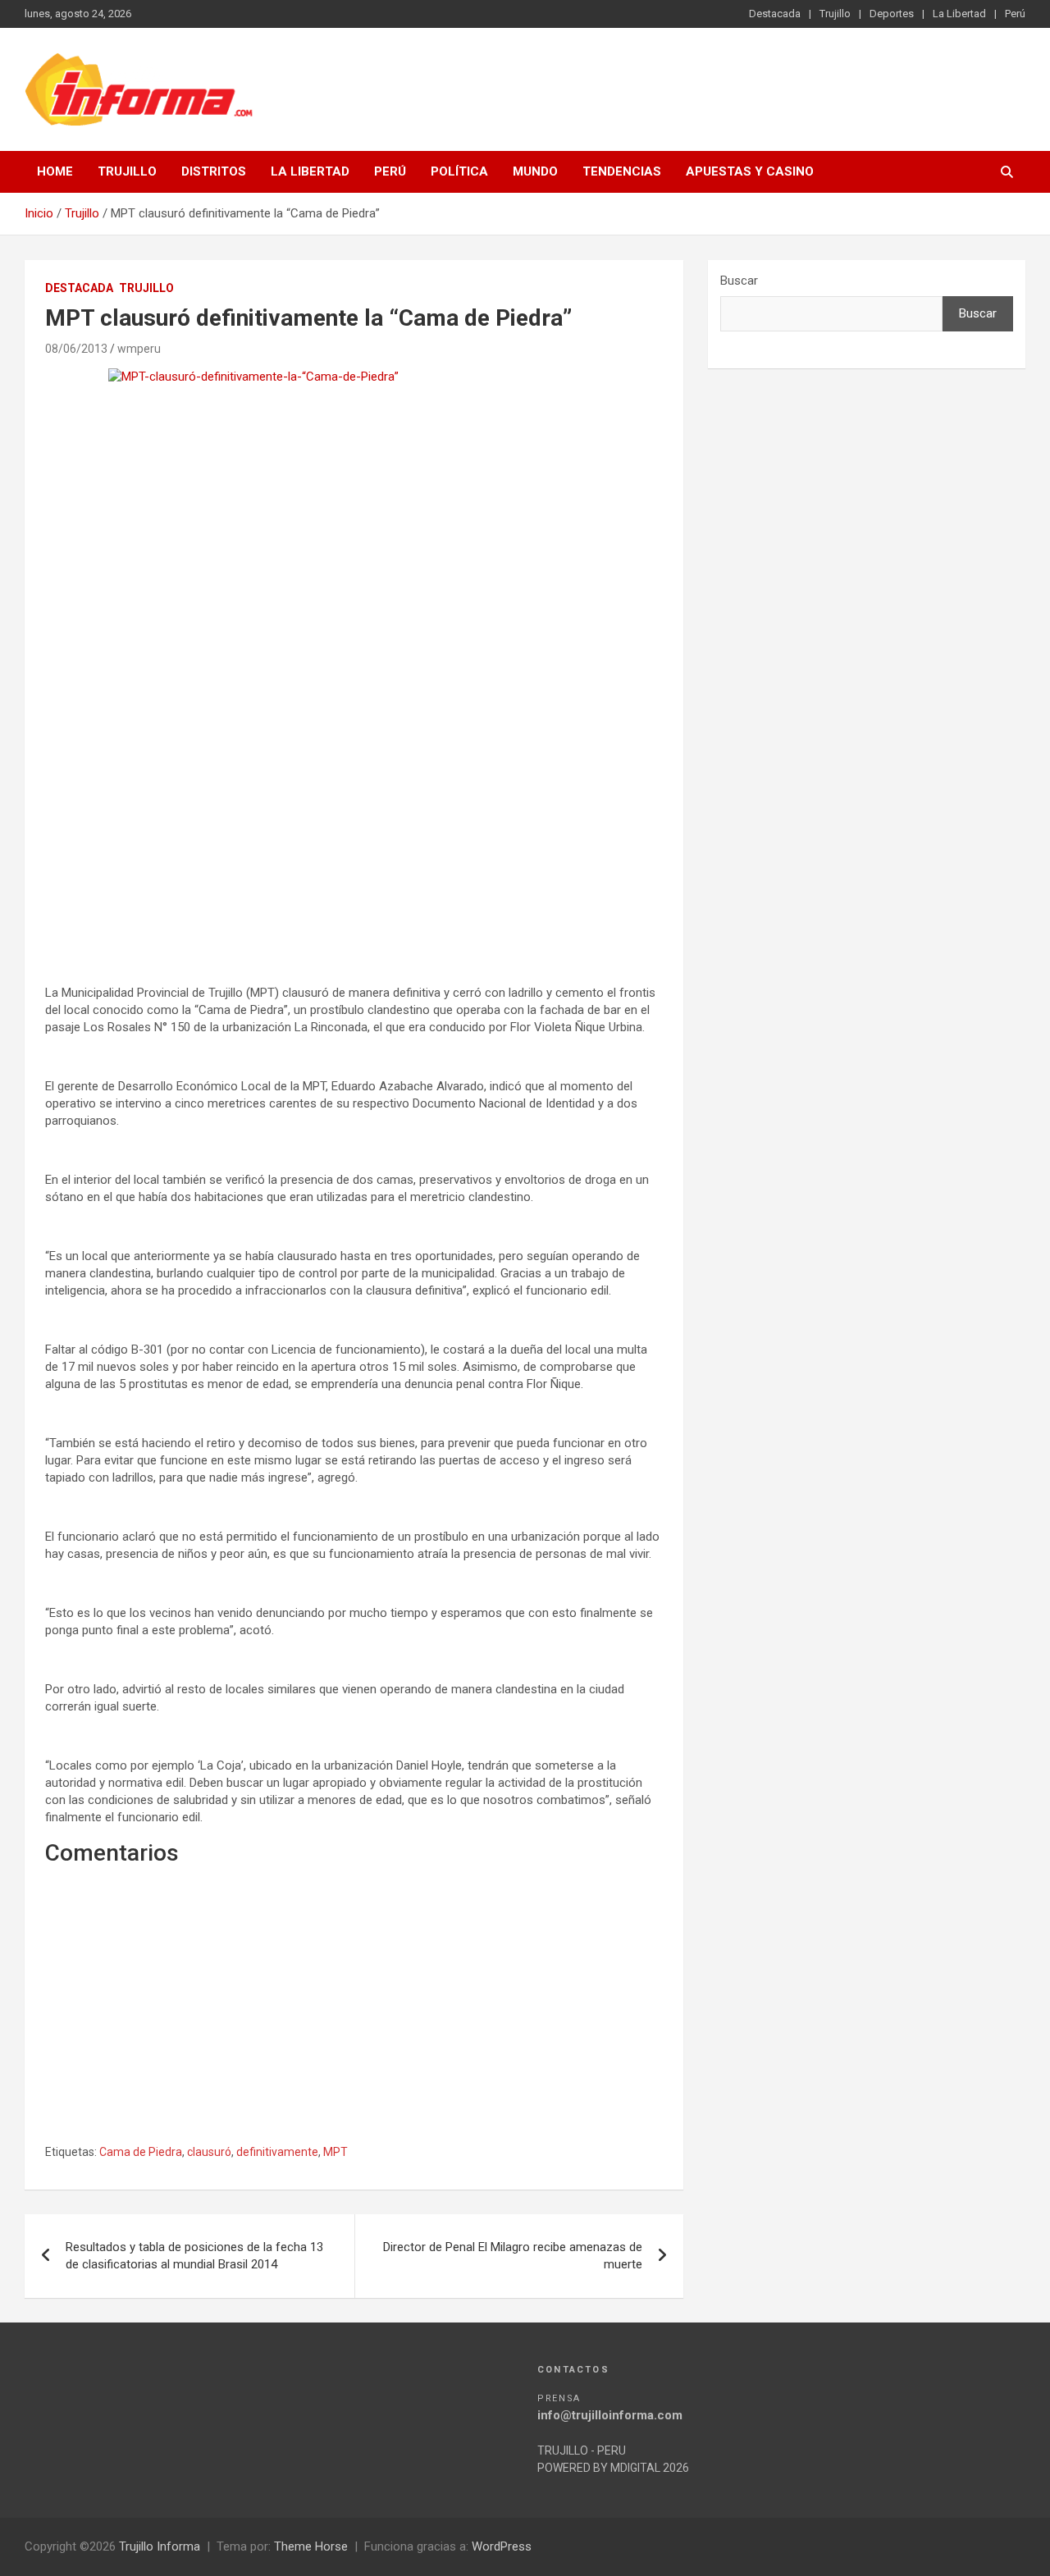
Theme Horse (311, 2546)
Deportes (892, 14)
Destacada (775, 14)
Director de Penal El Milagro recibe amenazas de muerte (513, 2256)
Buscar (739, 281)
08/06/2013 (76, 349)
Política (459, 171)
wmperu (139, 349)
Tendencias (622, 171)
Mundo (535, 171)
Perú (1015, 14)
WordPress (502, 2546)
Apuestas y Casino (750, 171)
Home (55, 171)
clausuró (209, 2152)
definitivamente (277, 2152)
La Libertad (959, 14)
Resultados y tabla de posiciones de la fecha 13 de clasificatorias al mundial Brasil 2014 (194, 2256)
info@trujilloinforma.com (610, 2415)
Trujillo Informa (160, 2546)
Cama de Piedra (141, 2152)
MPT (336, 2152)
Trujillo (835, 14)
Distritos (214, 171)
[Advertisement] (354, 828)
